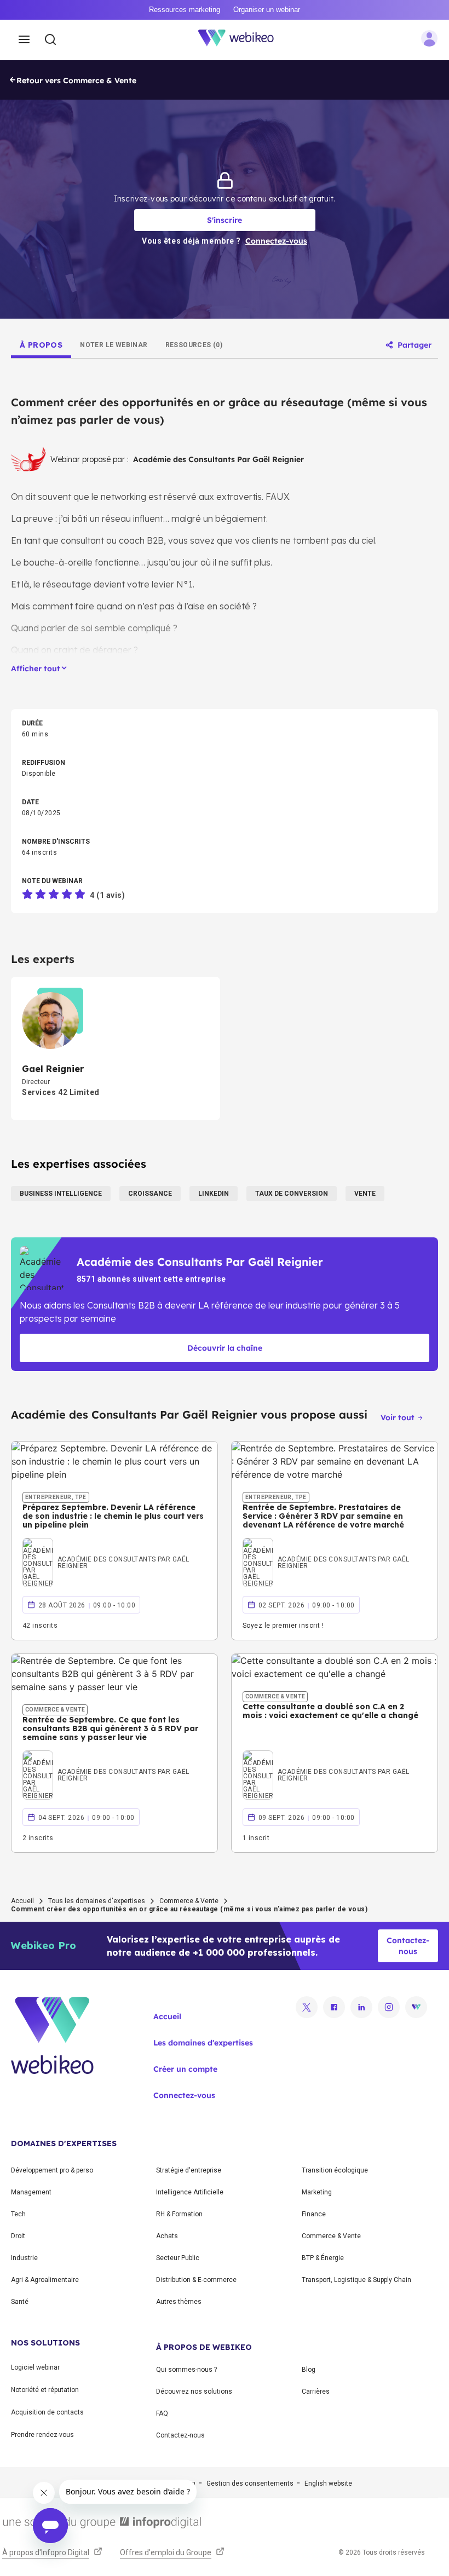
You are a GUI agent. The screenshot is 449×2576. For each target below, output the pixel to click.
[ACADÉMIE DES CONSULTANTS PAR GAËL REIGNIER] (114, 1549)
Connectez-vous (184, 2095)
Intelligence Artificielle (190, 2192)
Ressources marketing (185, 10)
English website (328, 2483)
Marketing (317, 2192)
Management (31, 2192)
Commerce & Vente (189, 1901)
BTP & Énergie (323, 2258)
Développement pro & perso (52, 2170)
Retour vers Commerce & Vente (76, 80)
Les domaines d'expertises (203, 2043)
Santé (20, 2302)
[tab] (41, 345)
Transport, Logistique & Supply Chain (356, 2280)
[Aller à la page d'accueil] (242, 40)
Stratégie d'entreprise (189, 2170)
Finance (314, 2214)
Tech (18, 2214)
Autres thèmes (179, 2302)
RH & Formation (179, 2214)
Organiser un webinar (267, 10)
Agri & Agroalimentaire (45, 2280)
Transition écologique (335, 2170)
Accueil (22, 1901)
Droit (18, 2236)
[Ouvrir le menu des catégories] (24, 40)
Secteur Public (178, 2258)
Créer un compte (185, 2069)
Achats (167, 2236)
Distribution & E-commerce (196, 2280)
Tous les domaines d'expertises (97, 1901)
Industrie (24, 2258)
